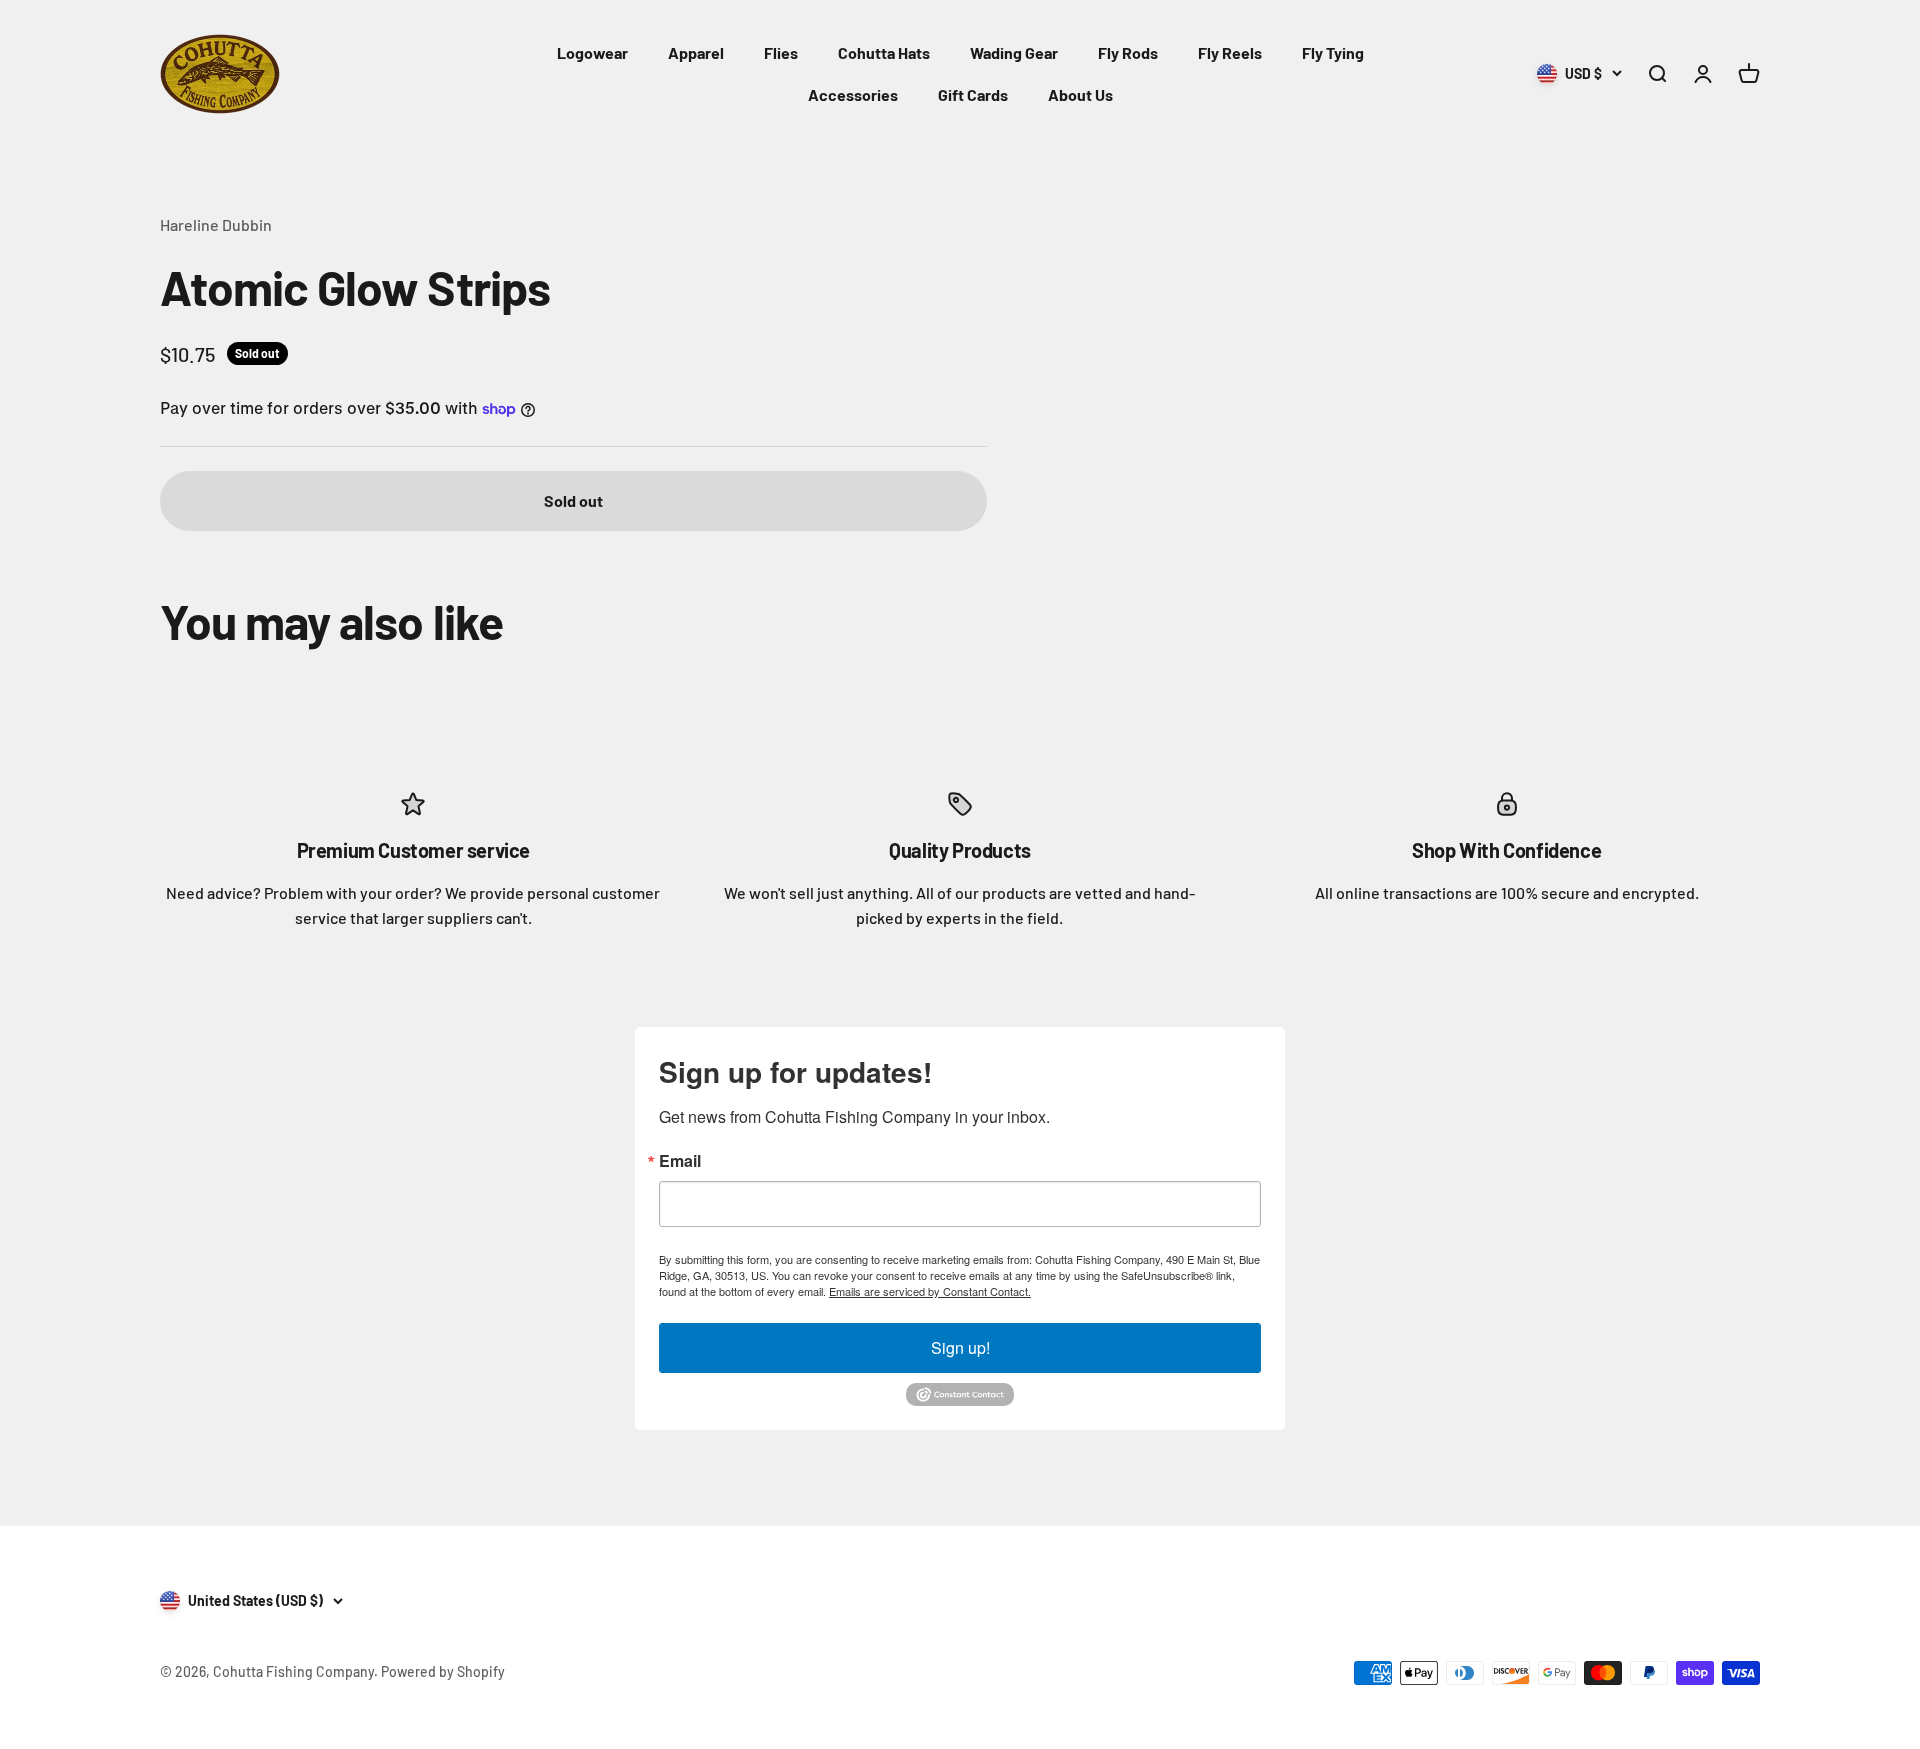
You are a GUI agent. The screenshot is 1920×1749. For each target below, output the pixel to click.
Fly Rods (1128, 52)
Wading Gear (1014, 52)
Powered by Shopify (443, 1671)
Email (680, 1161)
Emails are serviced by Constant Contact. (930, 1291)
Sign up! (960, 1347)
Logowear (592, 52)
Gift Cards (973, 94)
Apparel (696, 52)
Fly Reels (1230, 52)
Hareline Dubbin (216, 224)
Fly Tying (1333, 52)
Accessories (853, 94)
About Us (1080, 94)
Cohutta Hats (884, 52)
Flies (781, 52)
